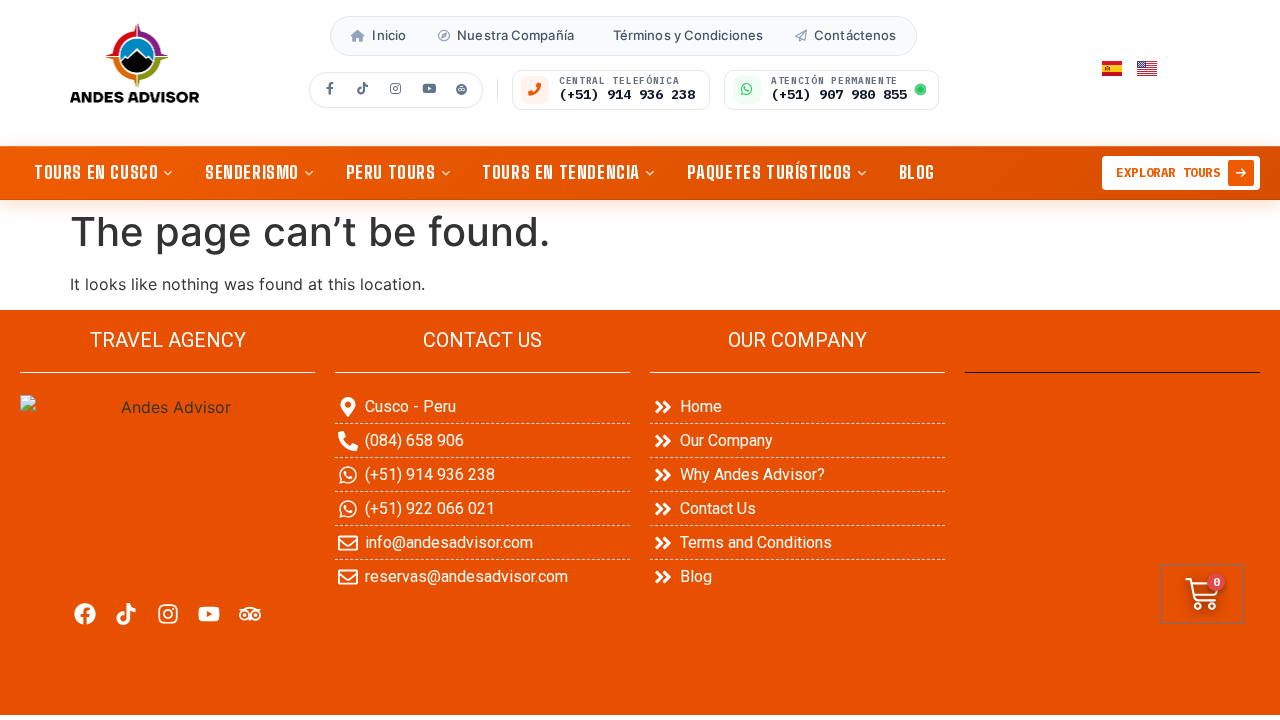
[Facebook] (330, 90)
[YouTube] (429, 90)
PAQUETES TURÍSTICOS (769, 172)
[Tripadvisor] (249, 613)
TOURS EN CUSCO (96, 172)
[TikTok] (363, 90)
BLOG (917, 172)
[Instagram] (396, 90)
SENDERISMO (252, 172)
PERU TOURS (391, 172)
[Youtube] (208, 613)
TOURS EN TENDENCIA (561, 172)
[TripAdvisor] (462, 90)
